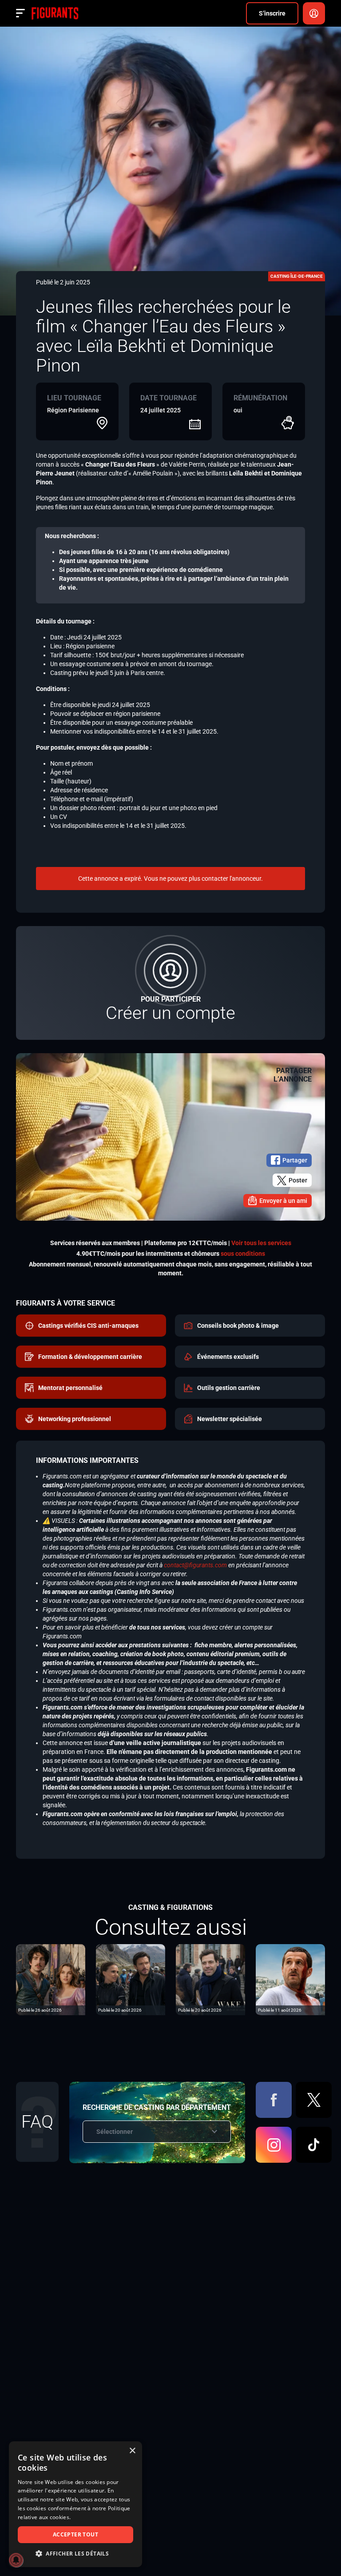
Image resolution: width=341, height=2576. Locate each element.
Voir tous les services (261, 1243)
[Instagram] (274, 2145)
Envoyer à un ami (283, 1201)
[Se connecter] (314, 13)
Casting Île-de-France (297, 276)
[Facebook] (274, 2100)
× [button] (132, 2451)
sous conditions (243, 1254)
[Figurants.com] (55, 13)
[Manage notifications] (16, 2560)
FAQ (37, 2122)
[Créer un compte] (170, 983)
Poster (298, 1180)
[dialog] (75, 2504)
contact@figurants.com (195, 1565)
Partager (295, 1160)
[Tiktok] (314, 2145)
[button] (75, 2554)
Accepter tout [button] (75, 2534)
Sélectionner (115, 2132)
